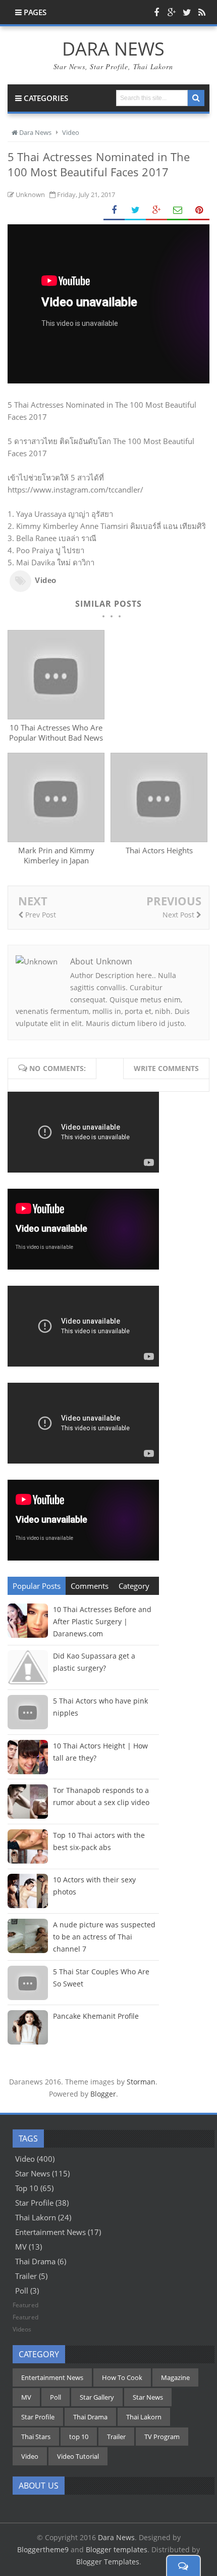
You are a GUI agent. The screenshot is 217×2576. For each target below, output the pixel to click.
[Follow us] (187, 12)
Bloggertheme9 (43, 2549)
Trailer (26, 2276)
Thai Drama (35, 2261)
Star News (33, 2173)
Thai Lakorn (36, 2217)
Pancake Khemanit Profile (96, 2016)
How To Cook (122, 2377)
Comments (90, 1586)
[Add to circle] (172, 12)
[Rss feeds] (202, 12)
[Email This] (178, 210)
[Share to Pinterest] (199, 210)
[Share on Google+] (156, 210)
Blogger (103, 2094)
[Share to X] (135, 210)
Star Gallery (97, 2397)
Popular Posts (37, 1586)
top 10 (27, 2188)
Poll (22, 2291)
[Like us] (156, 12)
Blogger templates (117, 2549)
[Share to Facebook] (114, 210)
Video (46, 580)
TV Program (162, 2437)
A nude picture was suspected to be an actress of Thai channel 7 (104, 1937)
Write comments (166, 1068)
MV (21, 2247)
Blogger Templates (108, 2562)
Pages (34, 12)
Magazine (175, 2377)
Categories (45, 98)
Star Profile (34, 2203)
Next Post (179, 915)
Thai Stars (36, 2437)
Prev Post (40, 915)
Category (134, 1586)
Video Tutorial (78, 2456)
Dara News (116, 2537)
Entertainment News (50, 2232)
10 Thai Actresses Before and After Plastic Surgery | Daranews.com (102, 1621)
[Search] (196, 98)
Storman (141, 2082)
